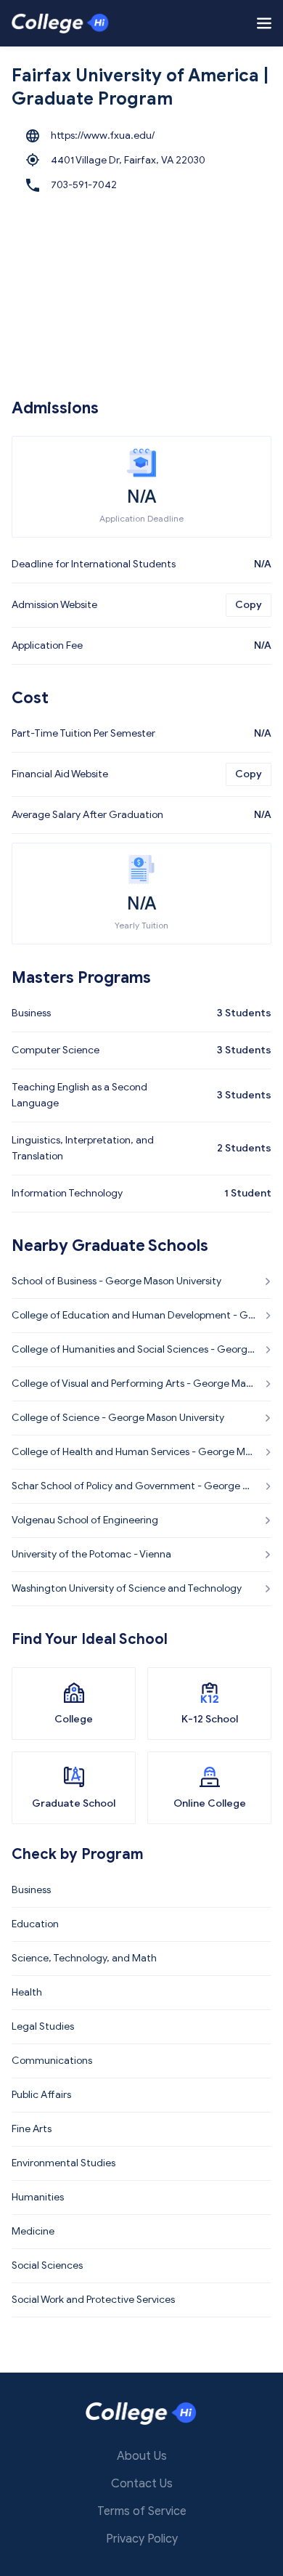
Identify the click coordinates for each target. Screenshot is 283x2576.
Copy (249, 605)
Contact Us (142, 2484)
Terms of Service (142, 2511)
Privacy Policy (142, 2539)
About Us (142, 2456)
